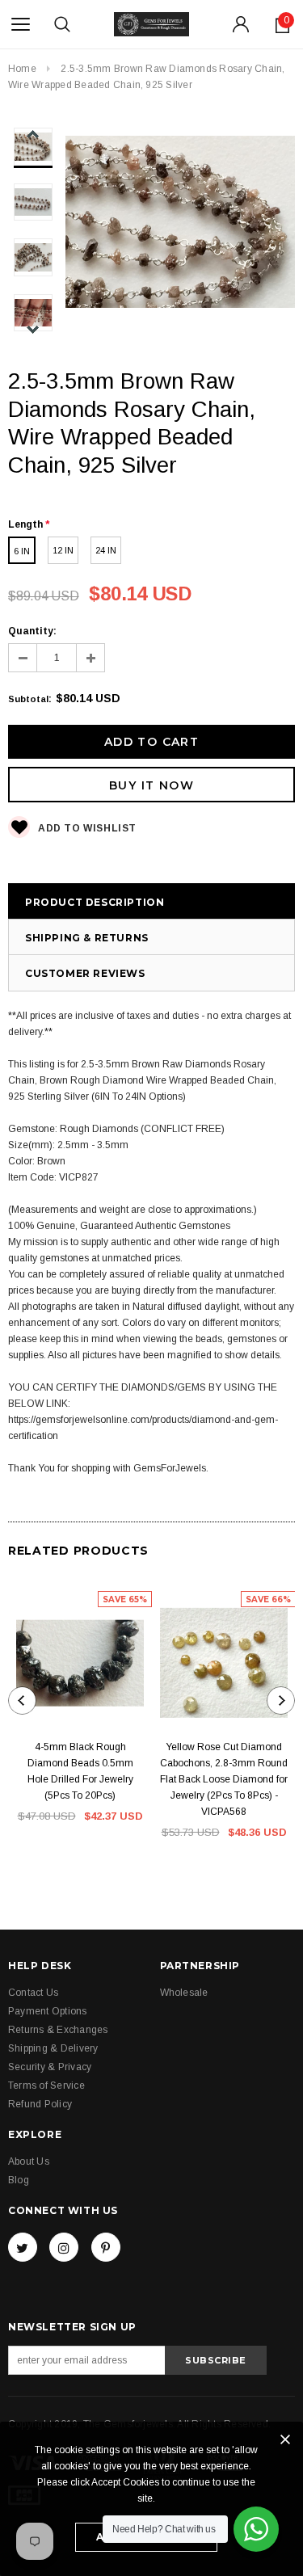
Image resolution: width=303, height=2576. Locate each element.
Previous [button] (33, 135)
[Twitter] (23, 2247)
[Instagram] (64, 2247)
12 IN (63, 550)
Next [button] (33, 329)
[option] (180, 224)
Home (22, 69)
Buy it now (151, 785)
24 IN (106, 550)
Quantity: (32, 631)
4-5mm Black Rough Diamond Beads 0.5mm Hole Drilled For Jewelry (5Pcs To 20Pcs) (80, 1771)
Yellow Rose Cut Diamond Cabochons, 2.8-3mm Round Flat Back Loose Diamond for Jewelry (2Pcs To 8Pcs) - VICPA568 (224, 1779)
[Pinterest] (106, 2247)
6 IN (22, 551)
